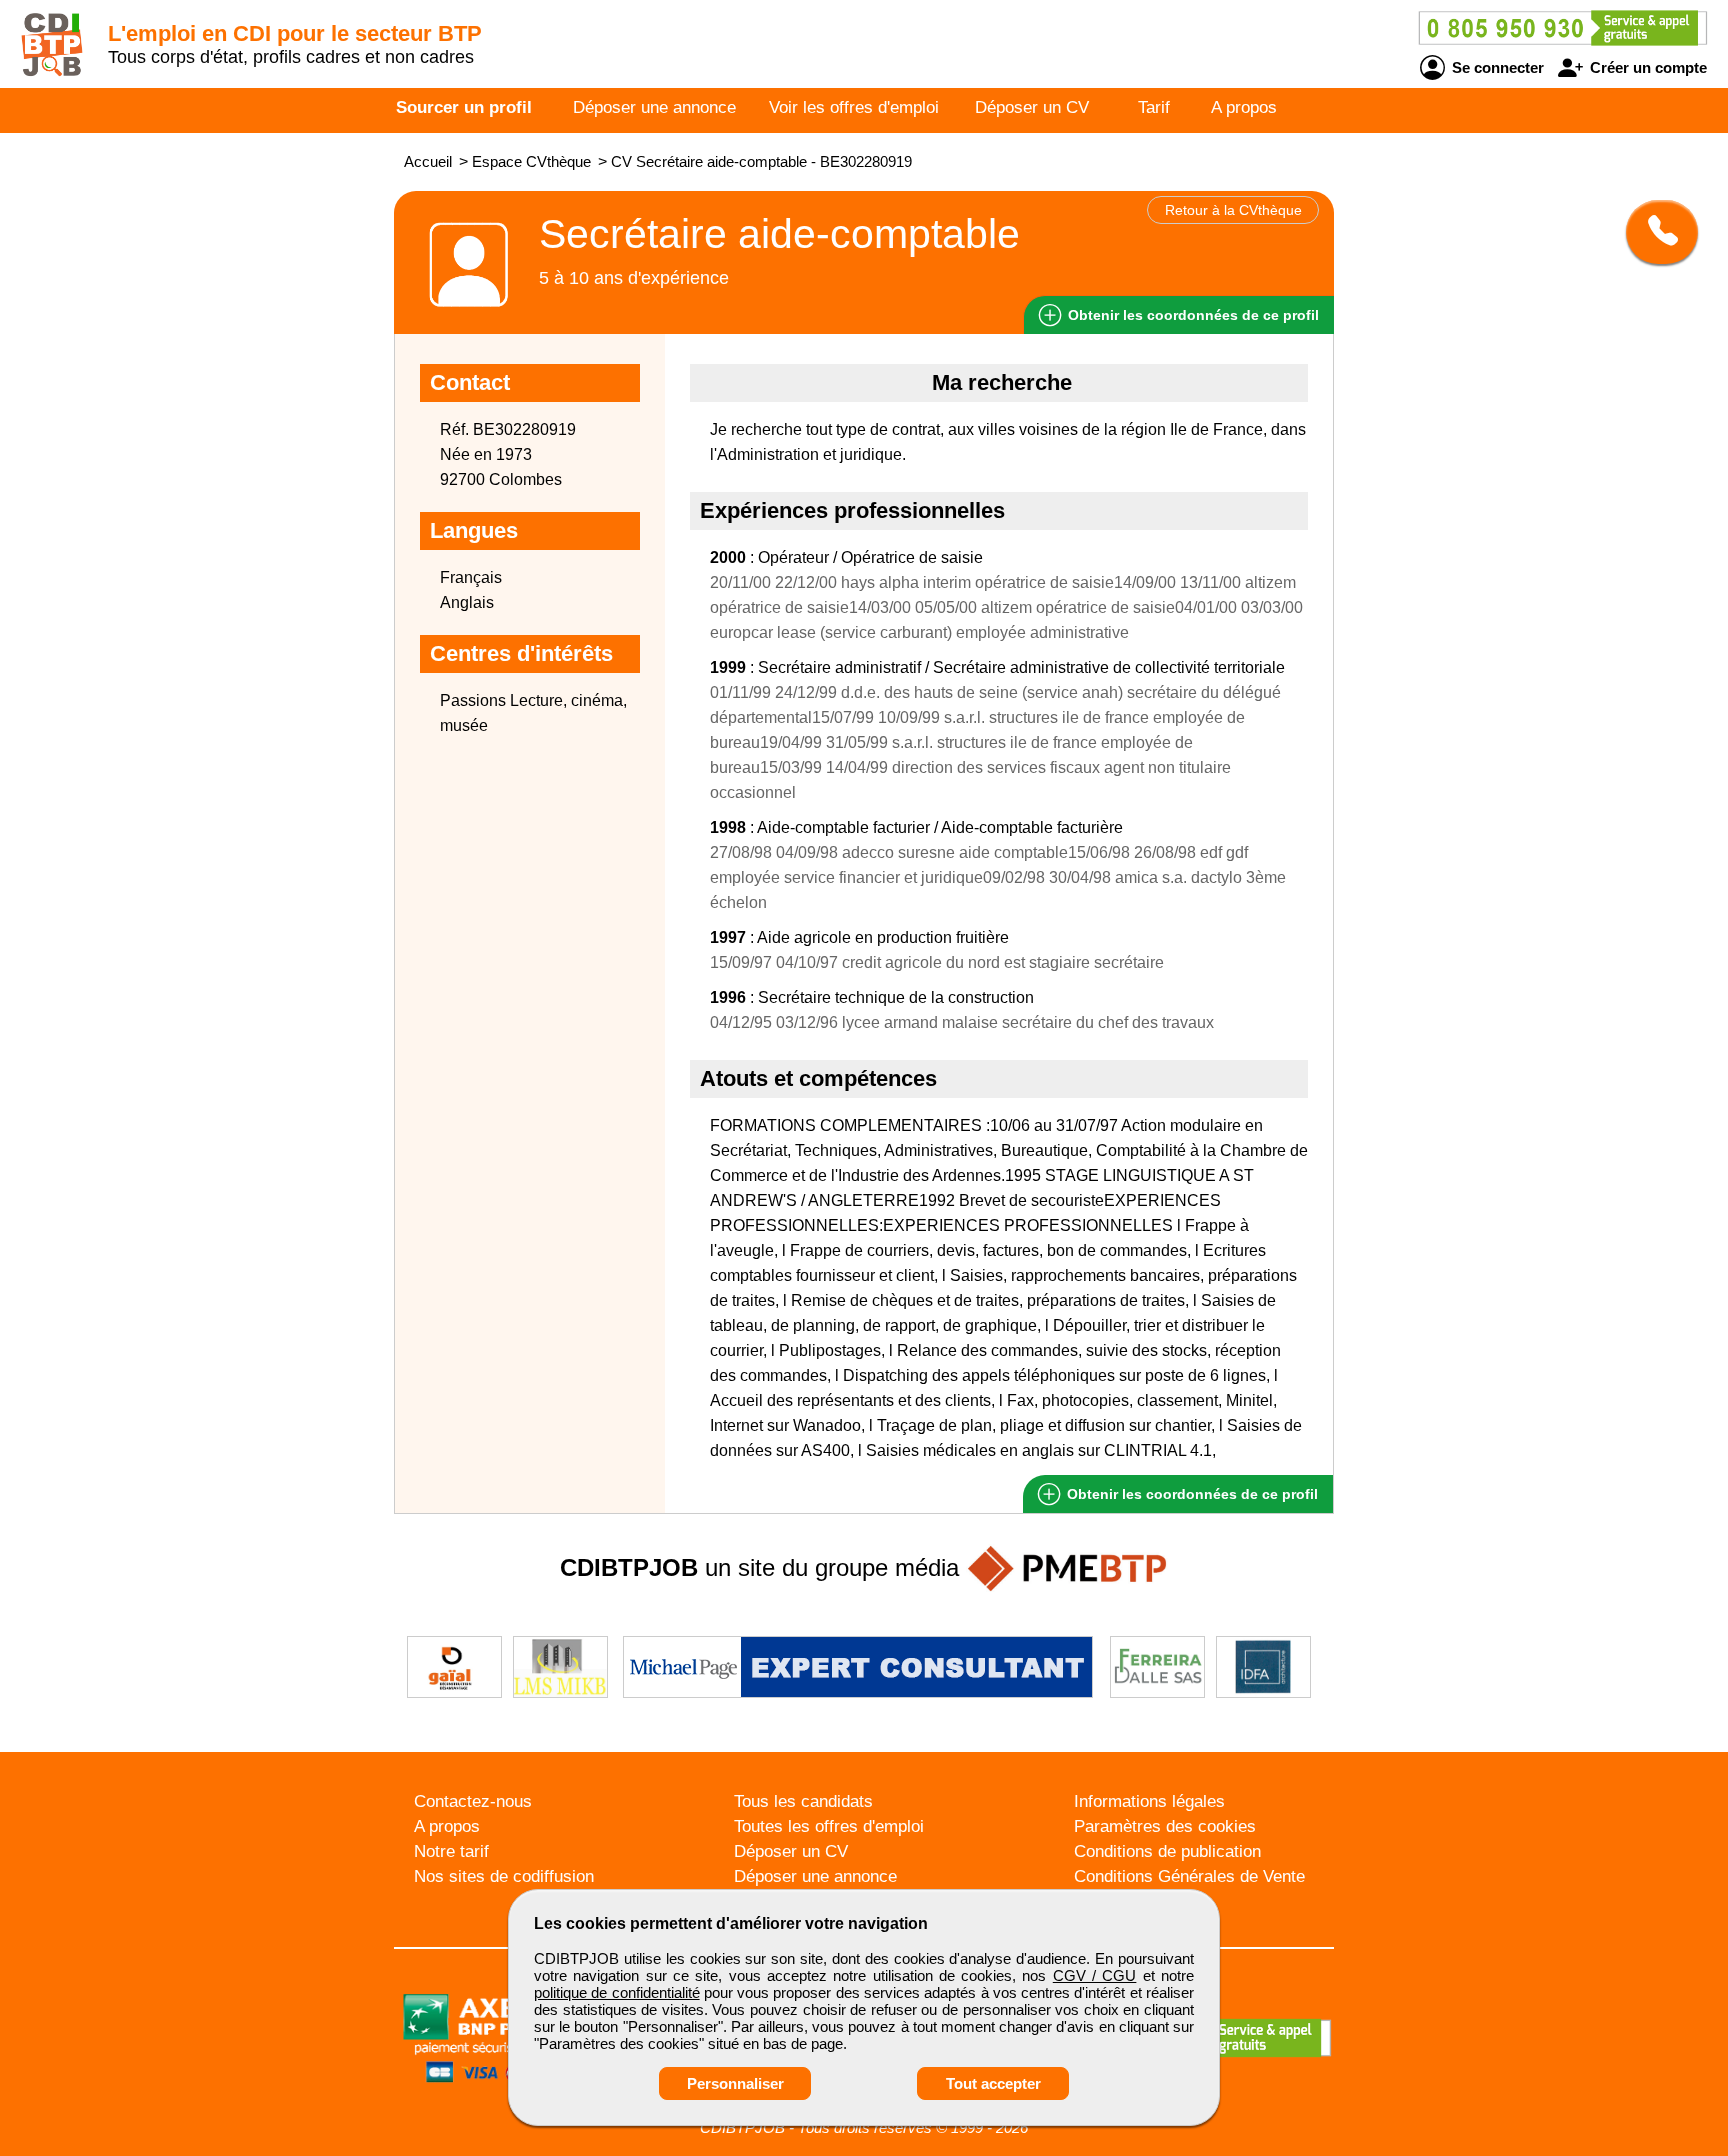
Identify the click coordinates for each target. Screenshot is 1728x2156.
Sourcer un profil (464, 107)
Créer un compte (1646, 67)
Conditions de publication (1167, 1851)
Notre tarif (451, 1851)
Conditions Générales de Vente (1189, 1876)
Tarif (1154, 107)
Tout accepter (993, 2083)
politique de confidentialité (617, 1992)
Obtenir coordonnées (1191, 315)
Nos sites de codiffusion (504, 1876)
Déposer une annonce (654, 107)
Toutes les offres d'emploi (829, 1826)
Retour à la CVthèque (1233, 210)
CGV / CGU (1095, 1975)
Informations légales (1149, 1801)
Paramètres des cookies (1165, 1826)
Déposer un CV (1032, 107)
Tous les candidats (803, 1801)
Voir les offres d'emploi (854, 107)
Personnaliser (735, 2083)
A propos (1244, 107)
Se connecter (1496, 67)
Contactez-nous (473, 1801)
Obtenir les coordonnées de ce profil (1190, 1494)
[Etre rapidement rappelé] (1654, 232)
